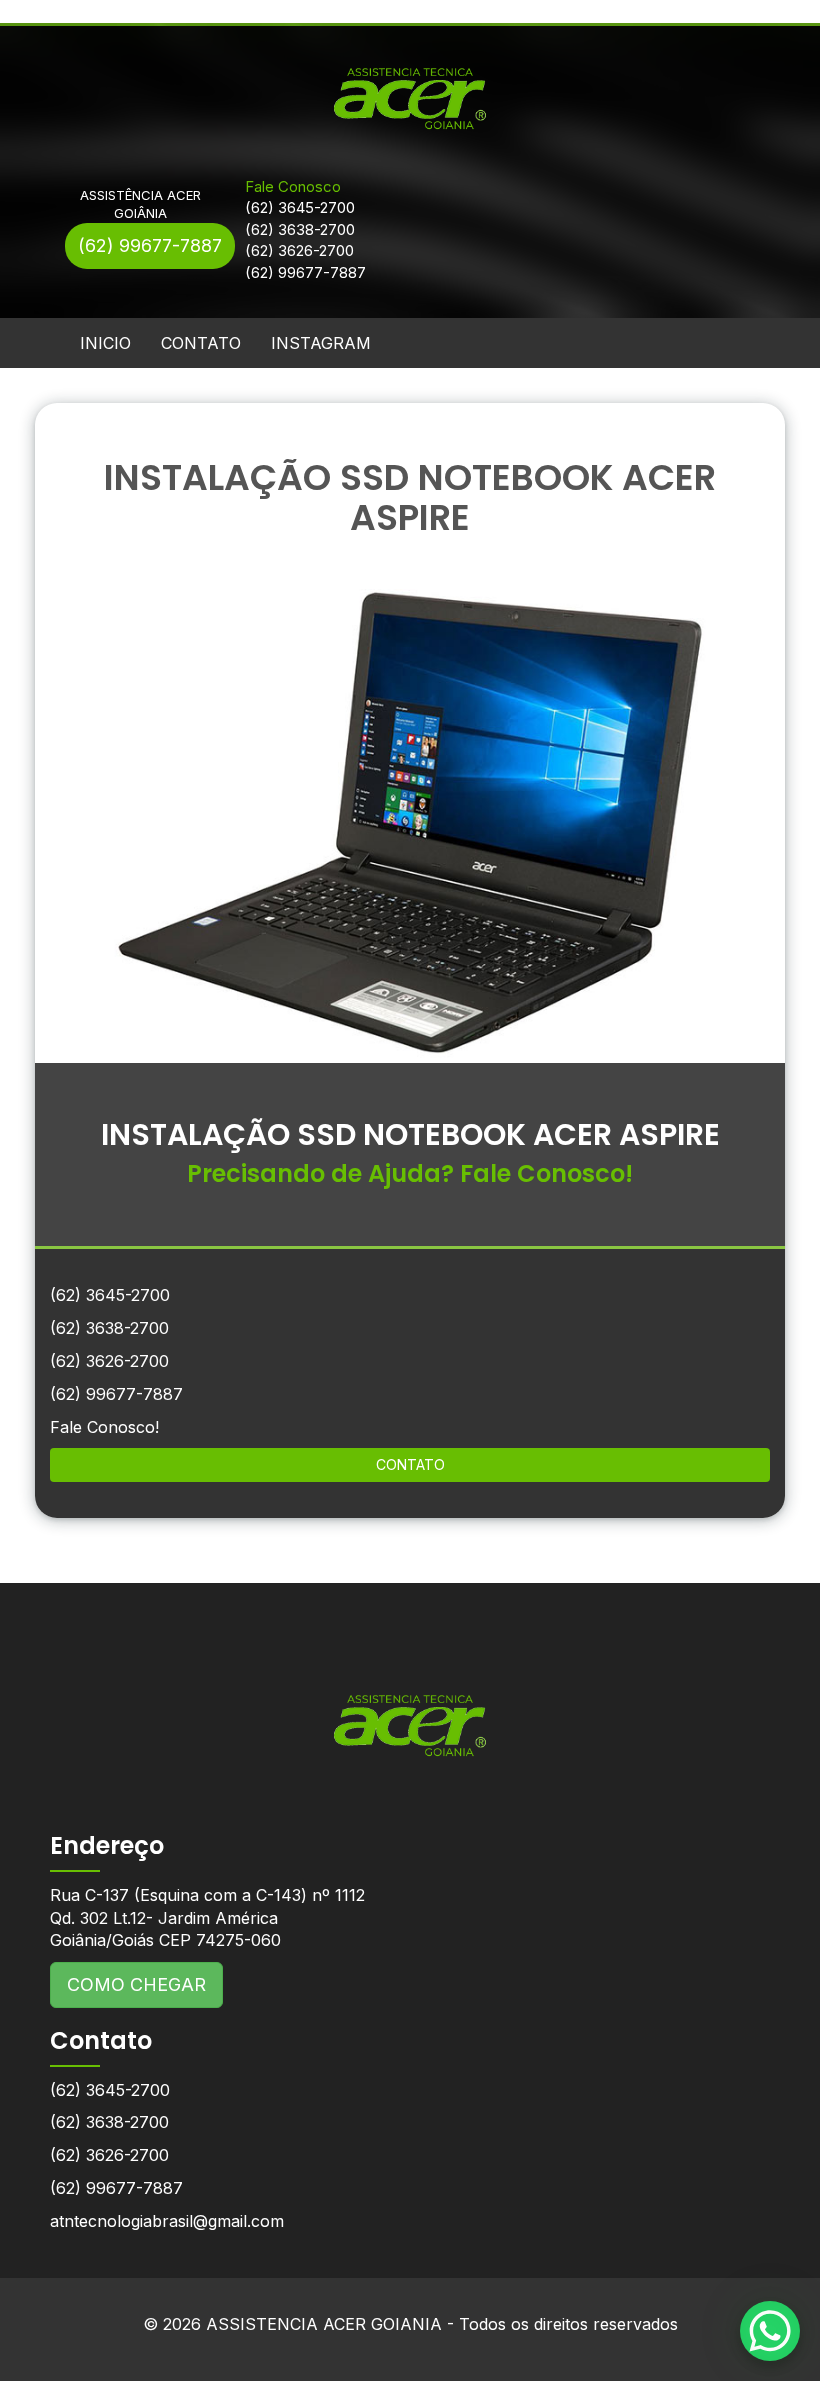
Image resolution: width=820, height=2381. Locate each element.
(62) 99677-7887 (150, 245)
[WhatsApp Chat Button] (770, 2331)
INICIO (105, 343)
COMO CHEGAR (136, 1984)
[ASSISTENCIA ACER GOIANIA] (410, 1710)
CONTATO (201, 343)
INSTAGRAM (321, 343)
